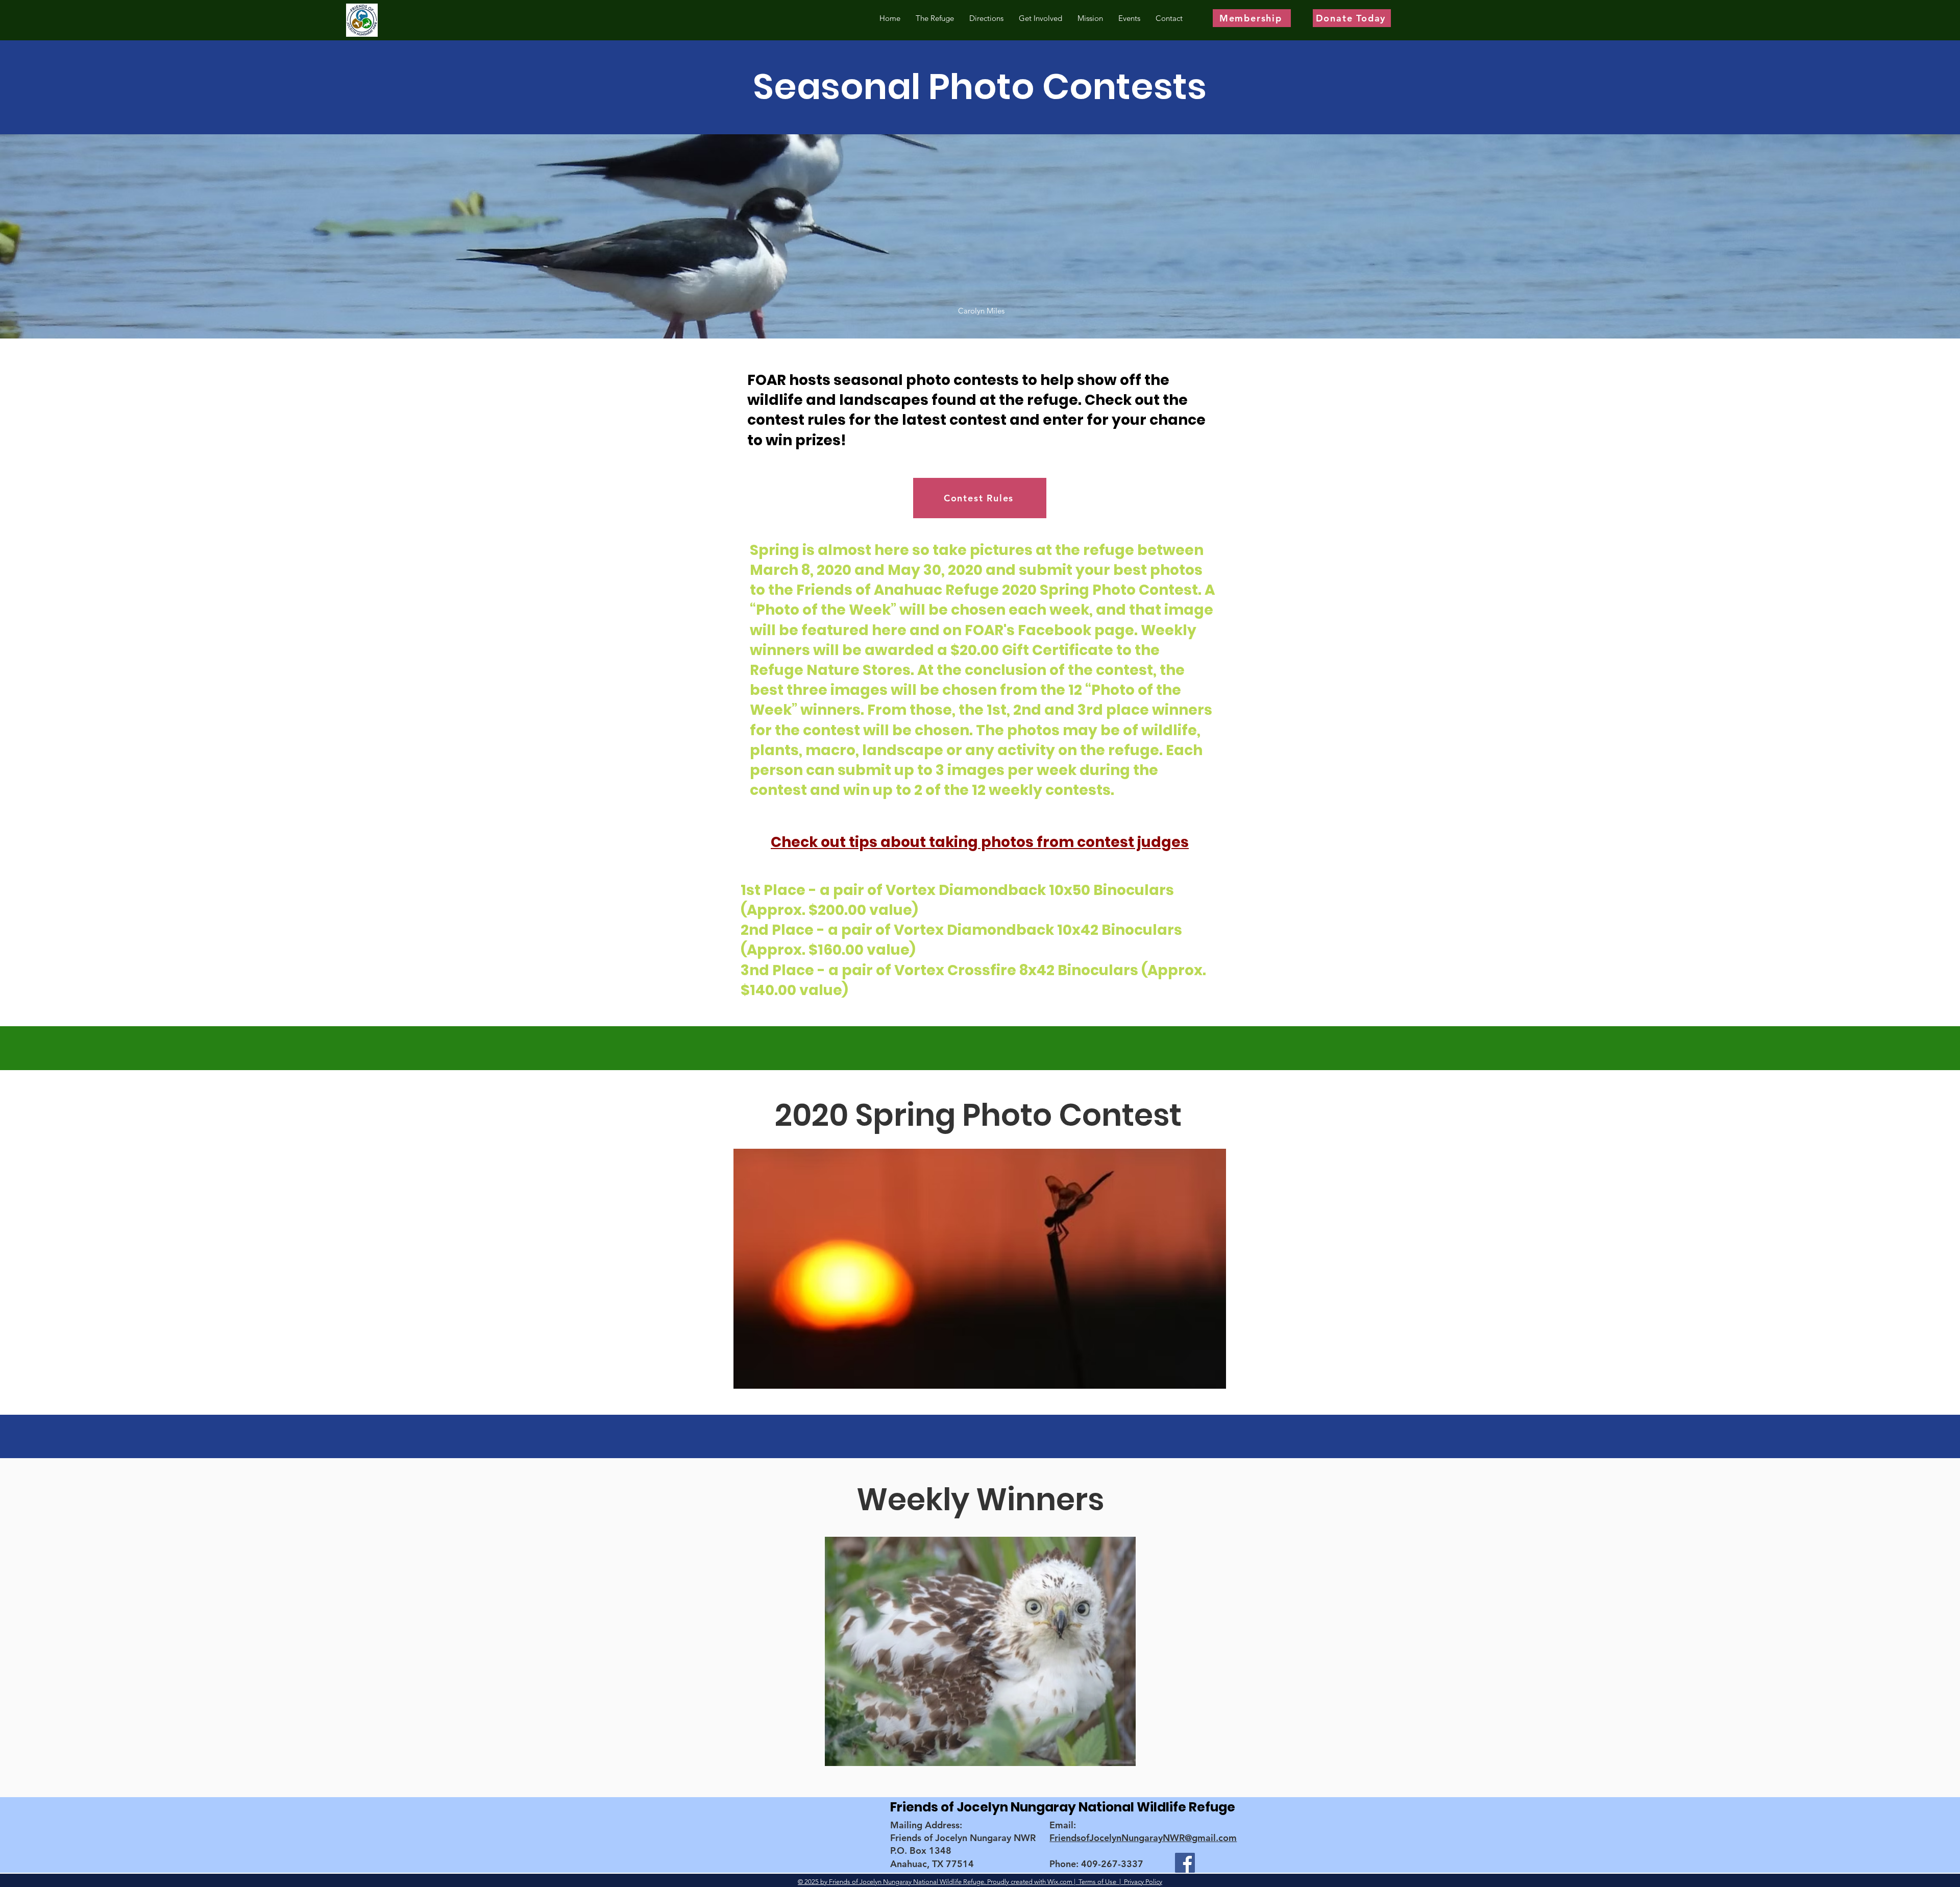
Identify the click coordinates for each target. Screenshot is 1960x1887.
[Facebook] (1185, 1863)
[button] (980, 1269)
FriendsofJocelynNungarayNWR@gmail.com (1143, 1838)
